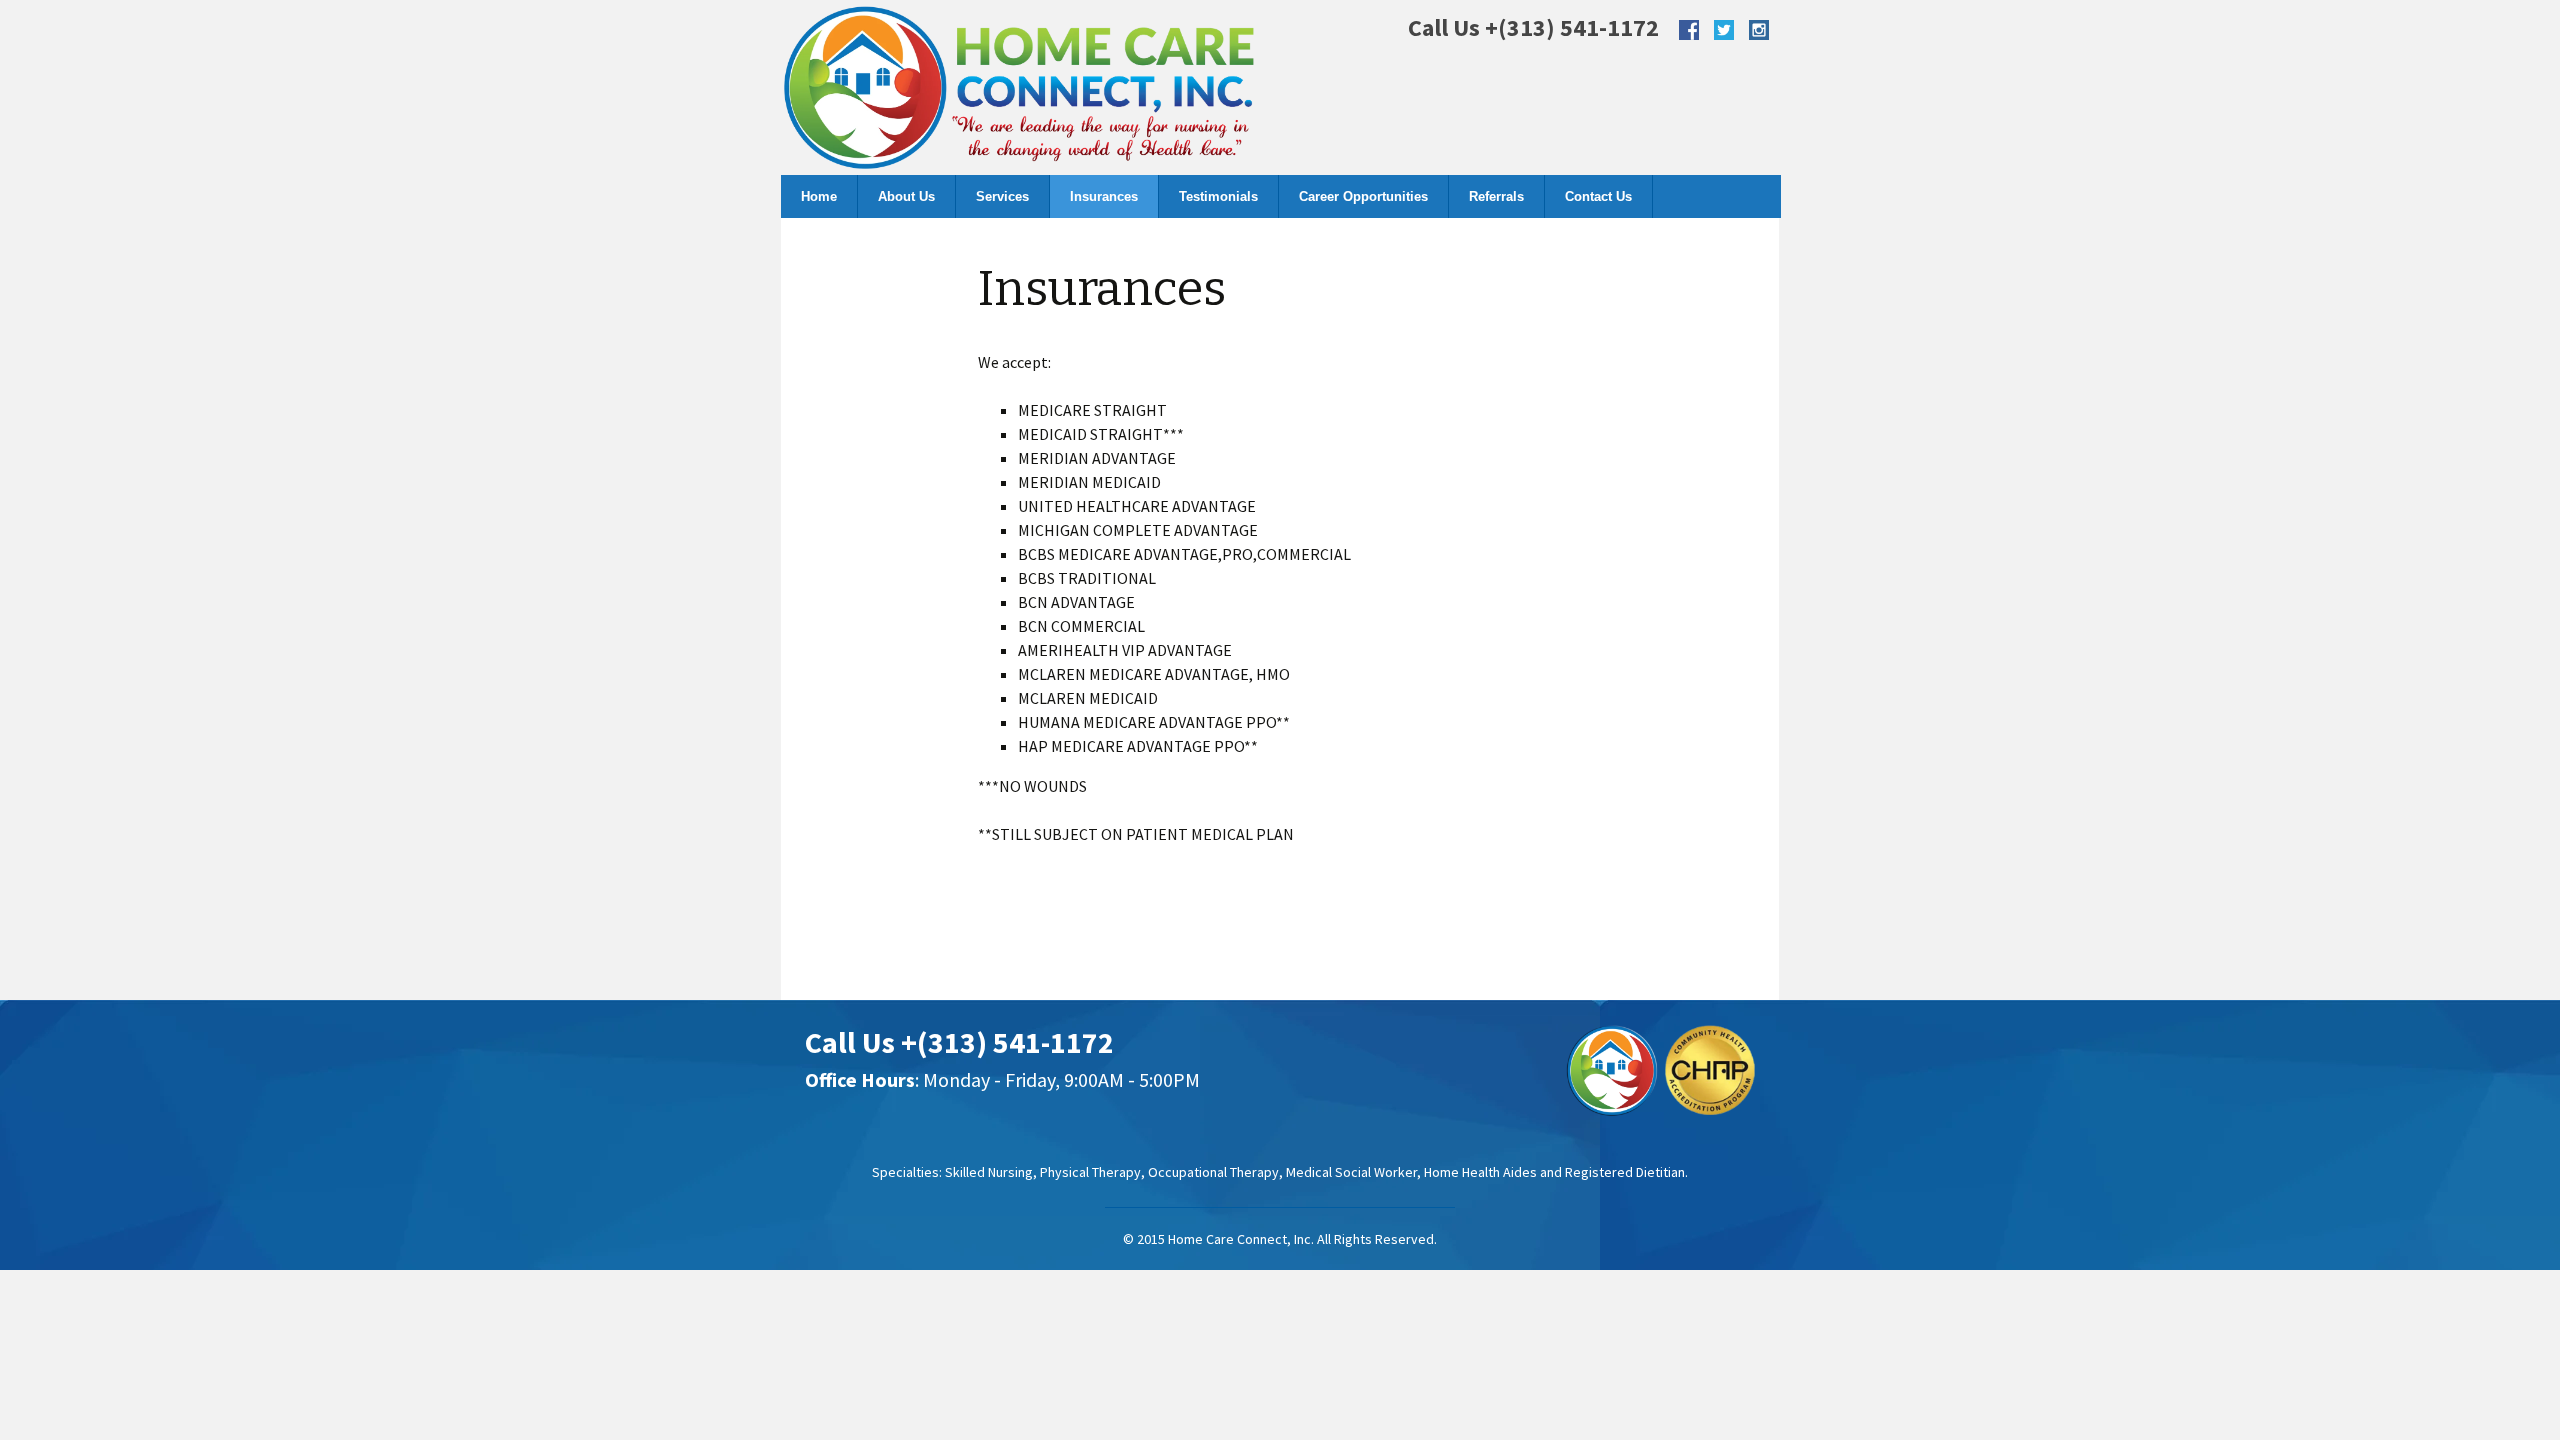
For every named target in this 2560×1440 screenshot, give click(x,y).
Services (1002, 196)
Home (819, 196)
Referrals (1496, 196)
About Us (906, 196)
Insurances (1104, 196)
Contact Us (1598, 196)
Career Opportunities (1363, 196)
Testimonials (1218, 196)
